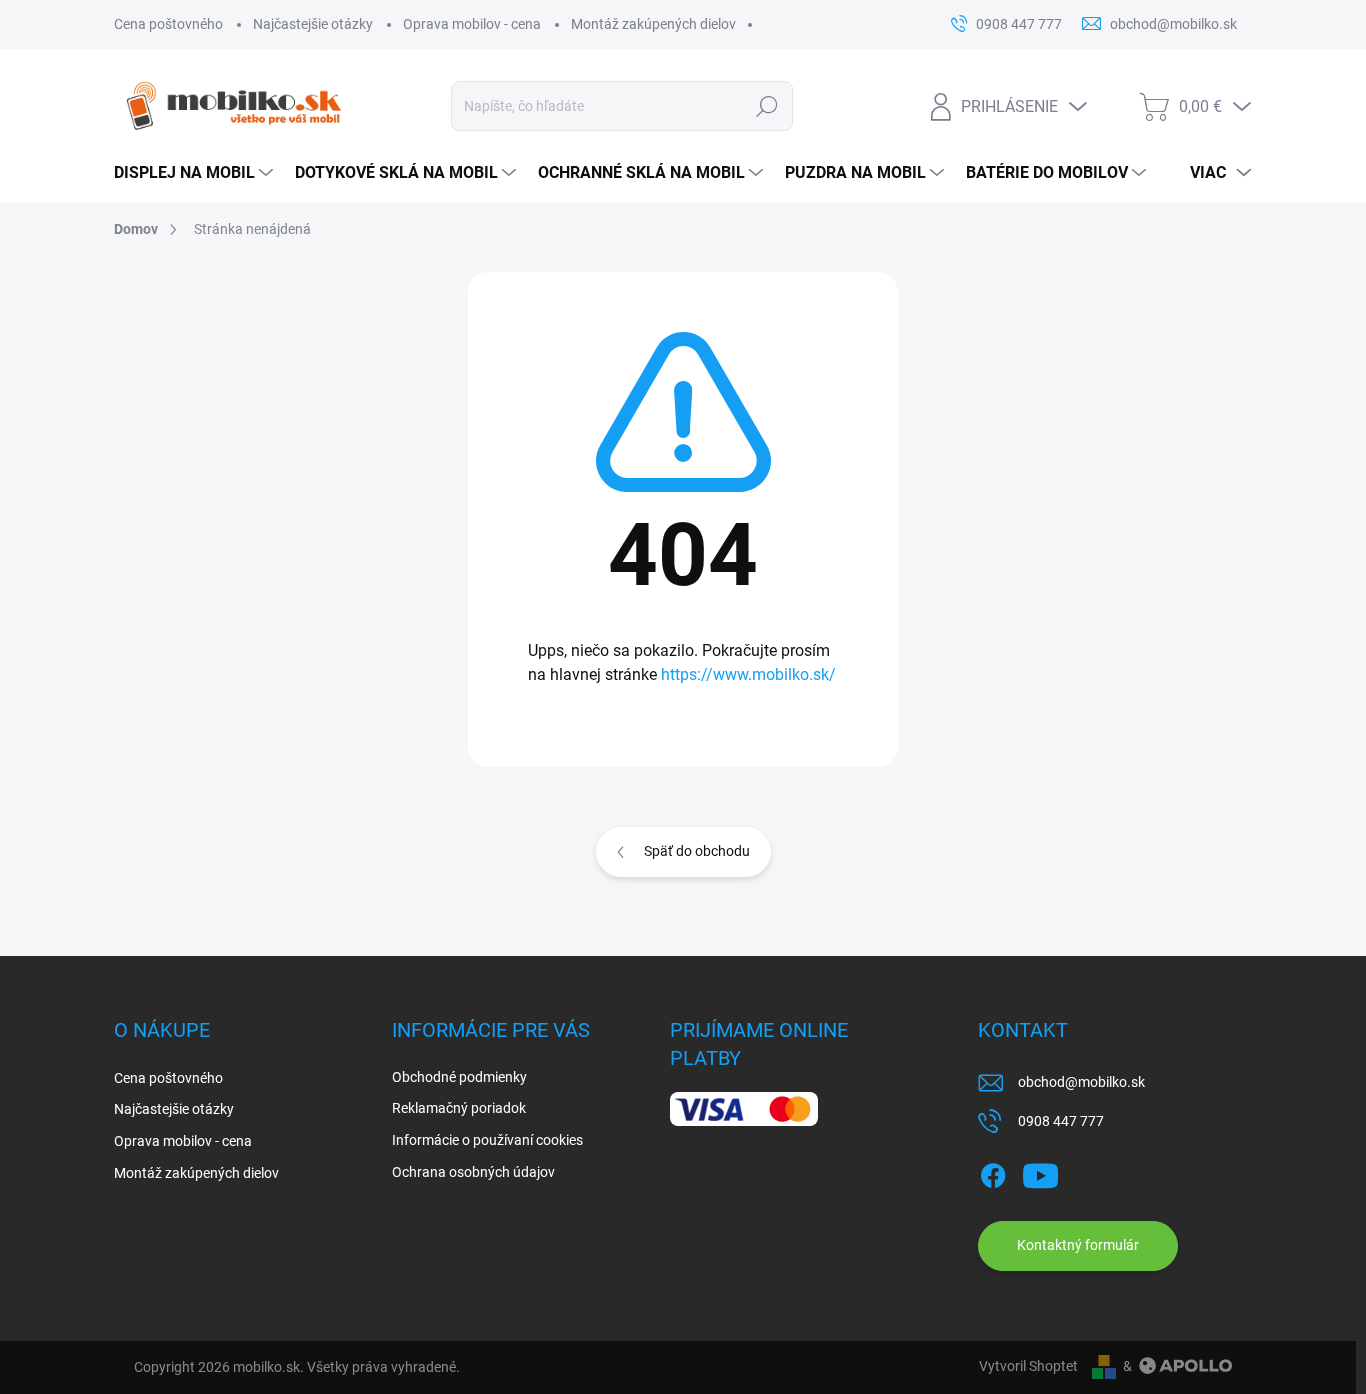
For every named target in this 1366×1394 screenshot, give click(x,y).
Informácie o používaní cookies (487, 1140)
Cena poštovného (168, 24)
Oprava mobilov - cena (472, 24)
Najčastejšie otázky (313, 24)
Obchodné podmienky (459, 1077)
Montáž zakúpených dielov (653, 24)
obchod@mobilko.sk (1081, 1082)
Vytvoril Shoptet (1028, 1366)
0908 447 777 (1061, 1121)
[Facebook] (993, 1172)
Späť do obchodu (697, 851)
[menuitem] (194, 173)
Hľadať (766, 106)
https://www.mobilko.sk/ (748, 674)
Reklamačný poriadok (459, 1108)
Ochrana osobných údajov (473, 1172)
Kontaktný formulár (1078, 1245)
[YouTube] (1040, 1172)
